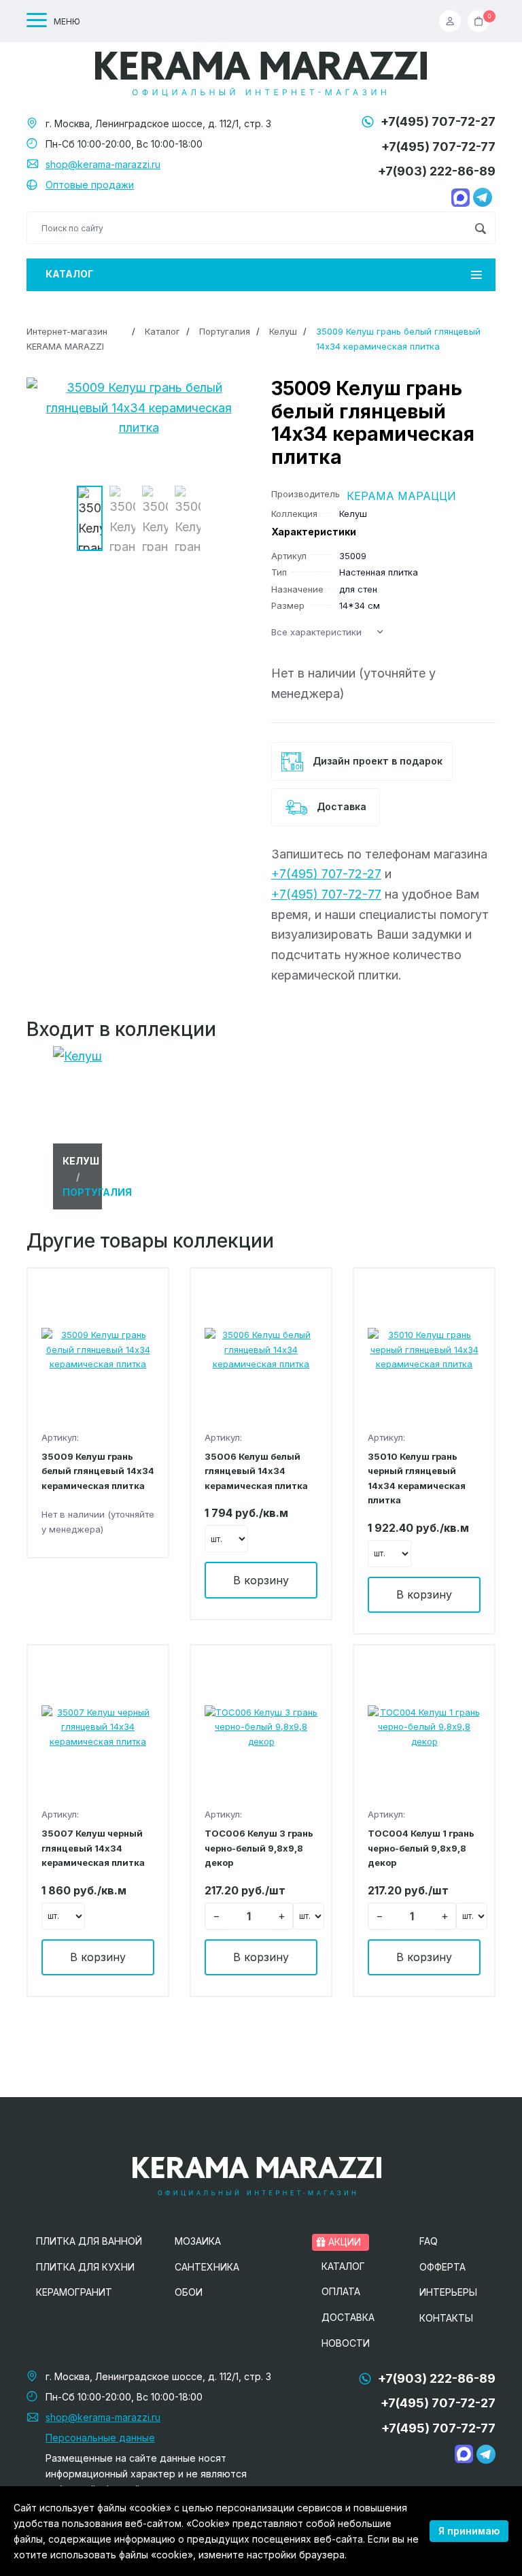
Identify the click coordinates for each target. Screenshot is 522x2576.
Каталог (69, 274)
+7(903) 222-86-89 (437, 171)
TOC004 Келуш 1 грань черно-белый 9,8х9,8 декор (421, 1848)
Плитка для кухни (85, 2267)
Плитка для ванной (89, 2241)
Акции (343, 2242)
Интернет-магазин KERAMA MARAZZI (67, 338)
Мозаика (198, 2241)
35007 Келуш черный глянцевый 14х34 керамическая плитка (93, 1848)
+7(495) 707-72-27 (438, 121)
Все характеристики (316, 632)
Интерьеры (448, 2292)
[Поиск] (480, 228)
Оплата (341, 2291)
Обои (189, 2292)
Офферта (442, 2267)
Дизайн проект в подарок (376, 761)
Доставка (340, 806)
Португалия (225, 331)
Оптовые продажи (90, 185)
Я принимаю (469, 2531)
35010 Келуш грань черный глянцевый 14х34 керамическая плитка (417, 1478)
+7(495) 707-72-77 (438, 147)
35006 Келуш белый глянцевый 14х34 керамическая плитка (256, 1471)
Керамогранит (74, 2292)
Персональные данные (100, 2438)
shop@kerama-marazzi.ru (103, 164)
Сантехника (207, 2267)
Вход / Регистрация (453, 21)
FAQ (429, 2241)
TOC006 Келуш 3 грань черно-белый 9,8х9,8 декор (259, 1848)
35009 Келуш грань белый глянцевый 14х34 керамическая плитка (98, 1471)
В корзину (261, 1580)
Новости (346, 2343)
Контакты (446, 2318)
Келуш (283, 331)
